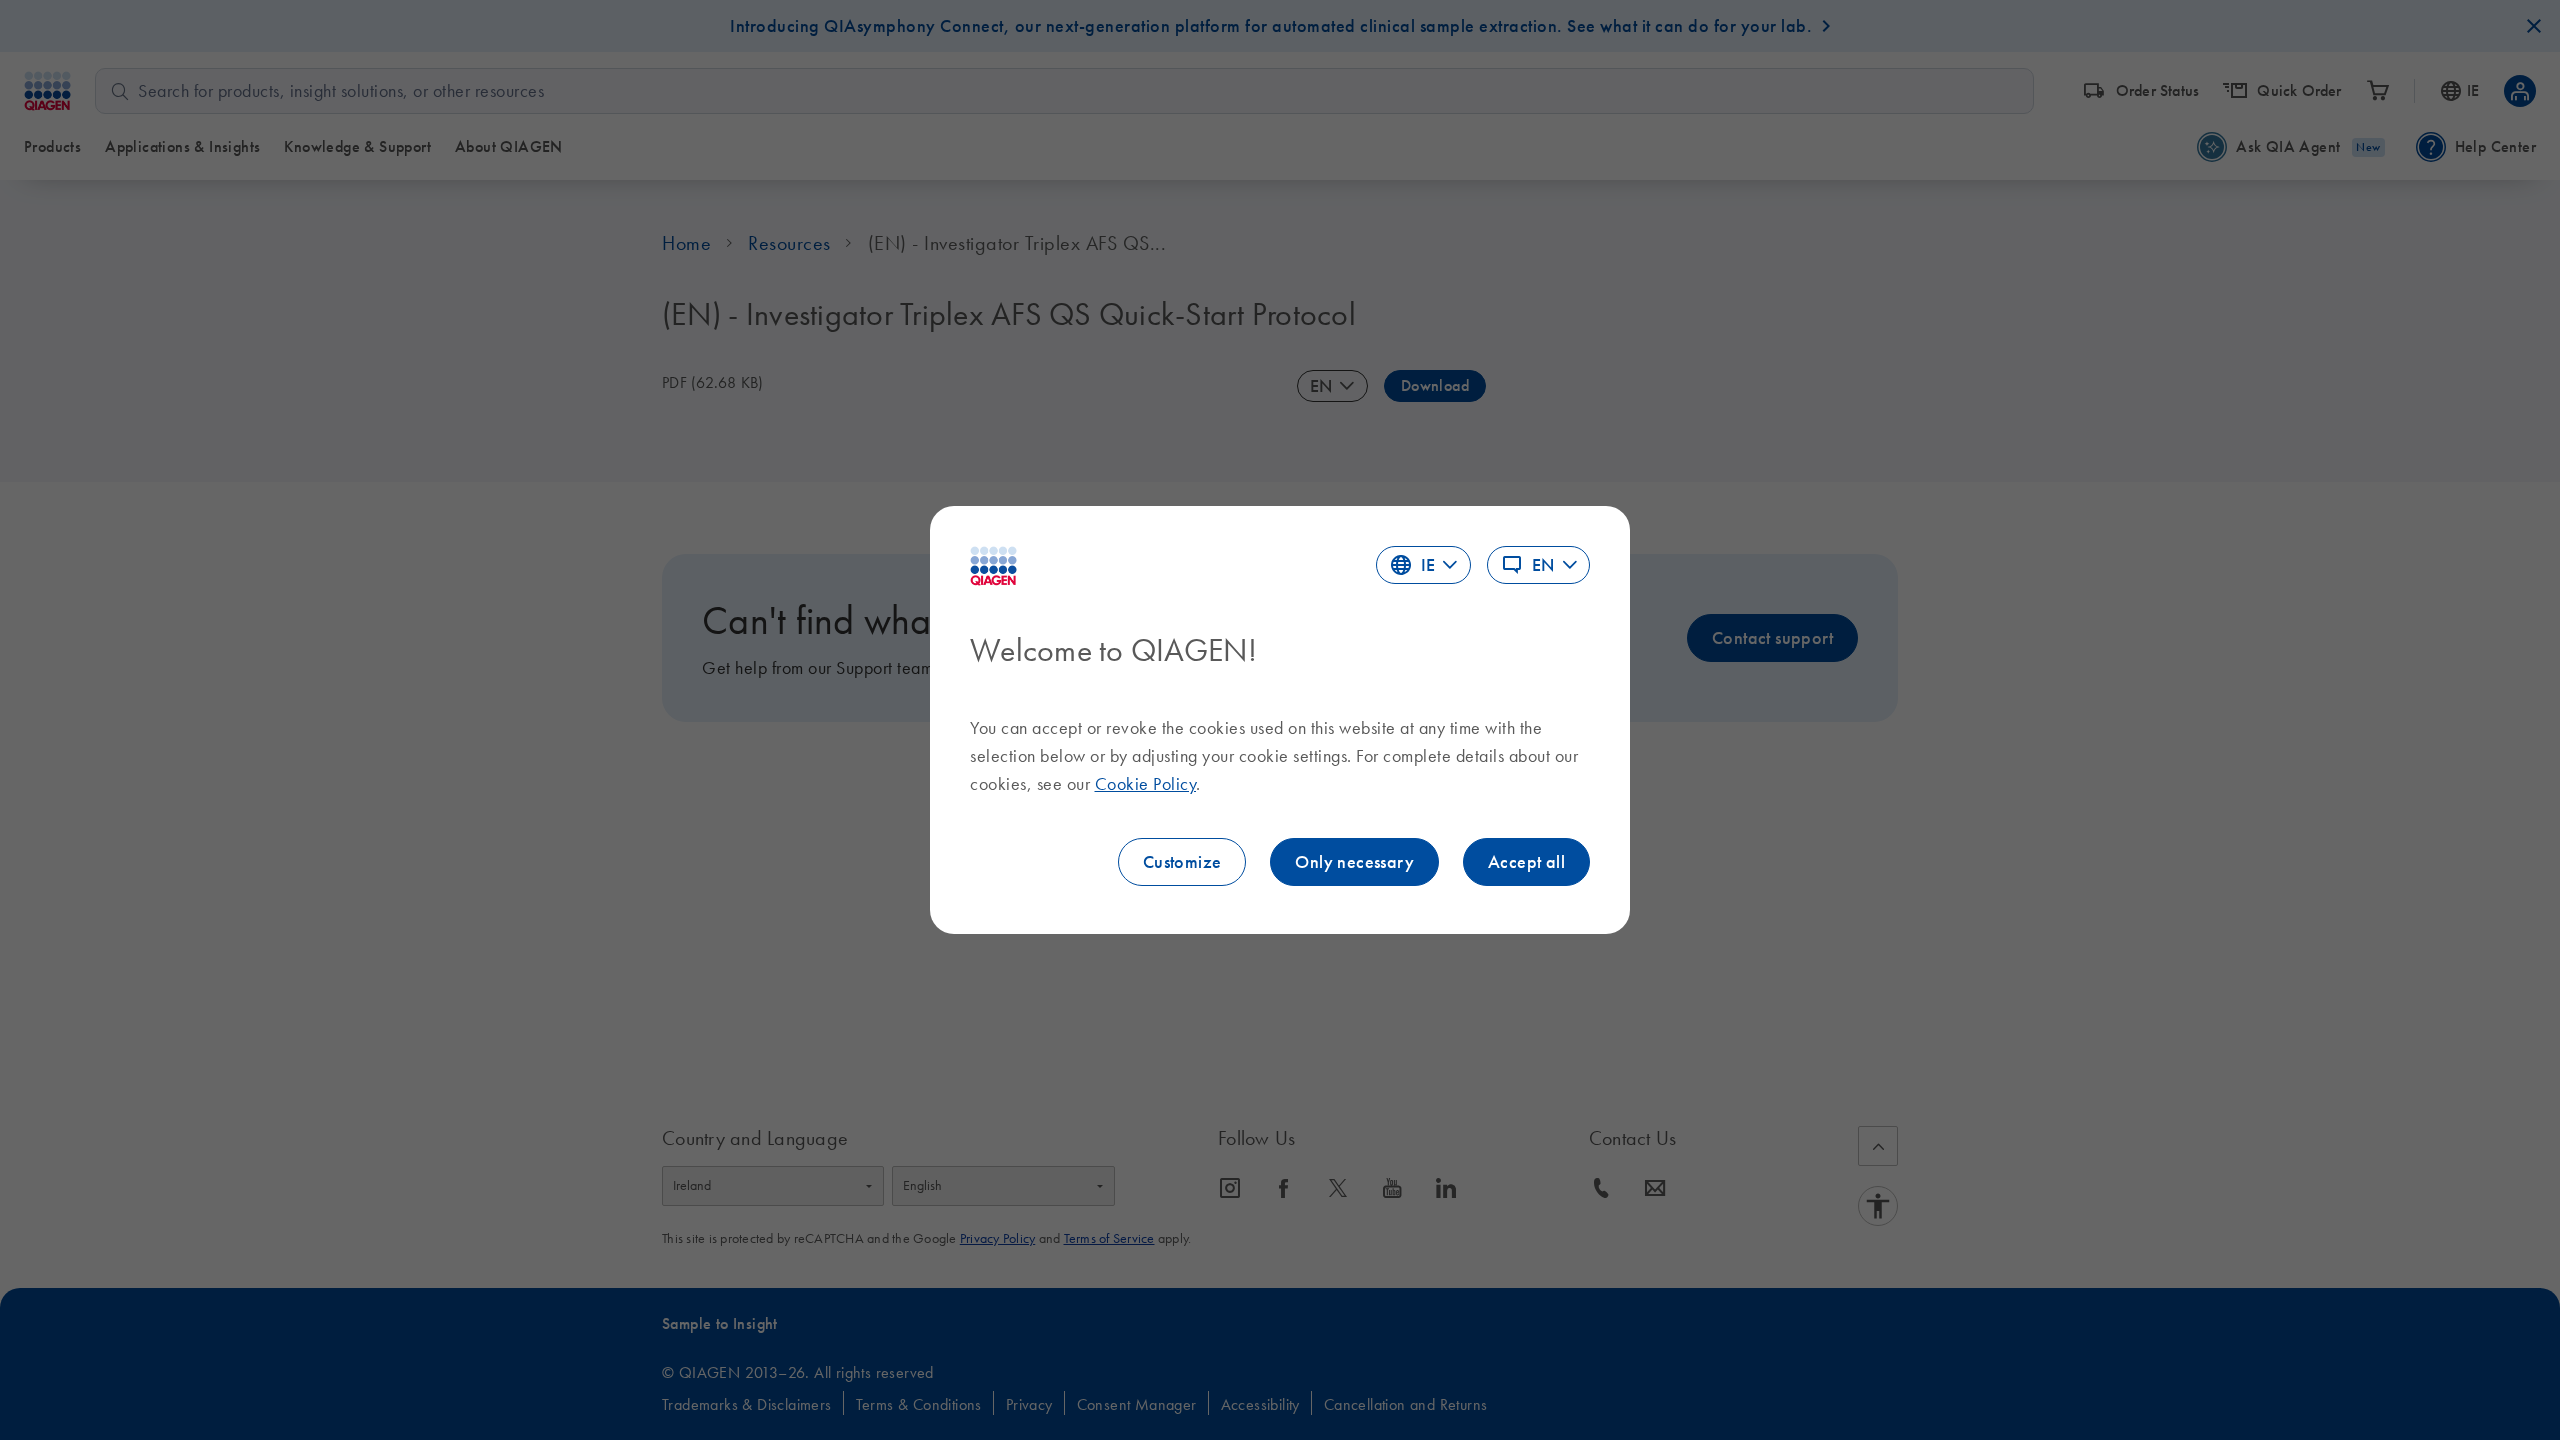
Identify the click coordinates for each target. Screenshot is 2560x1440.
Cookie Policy (1146, 784)
